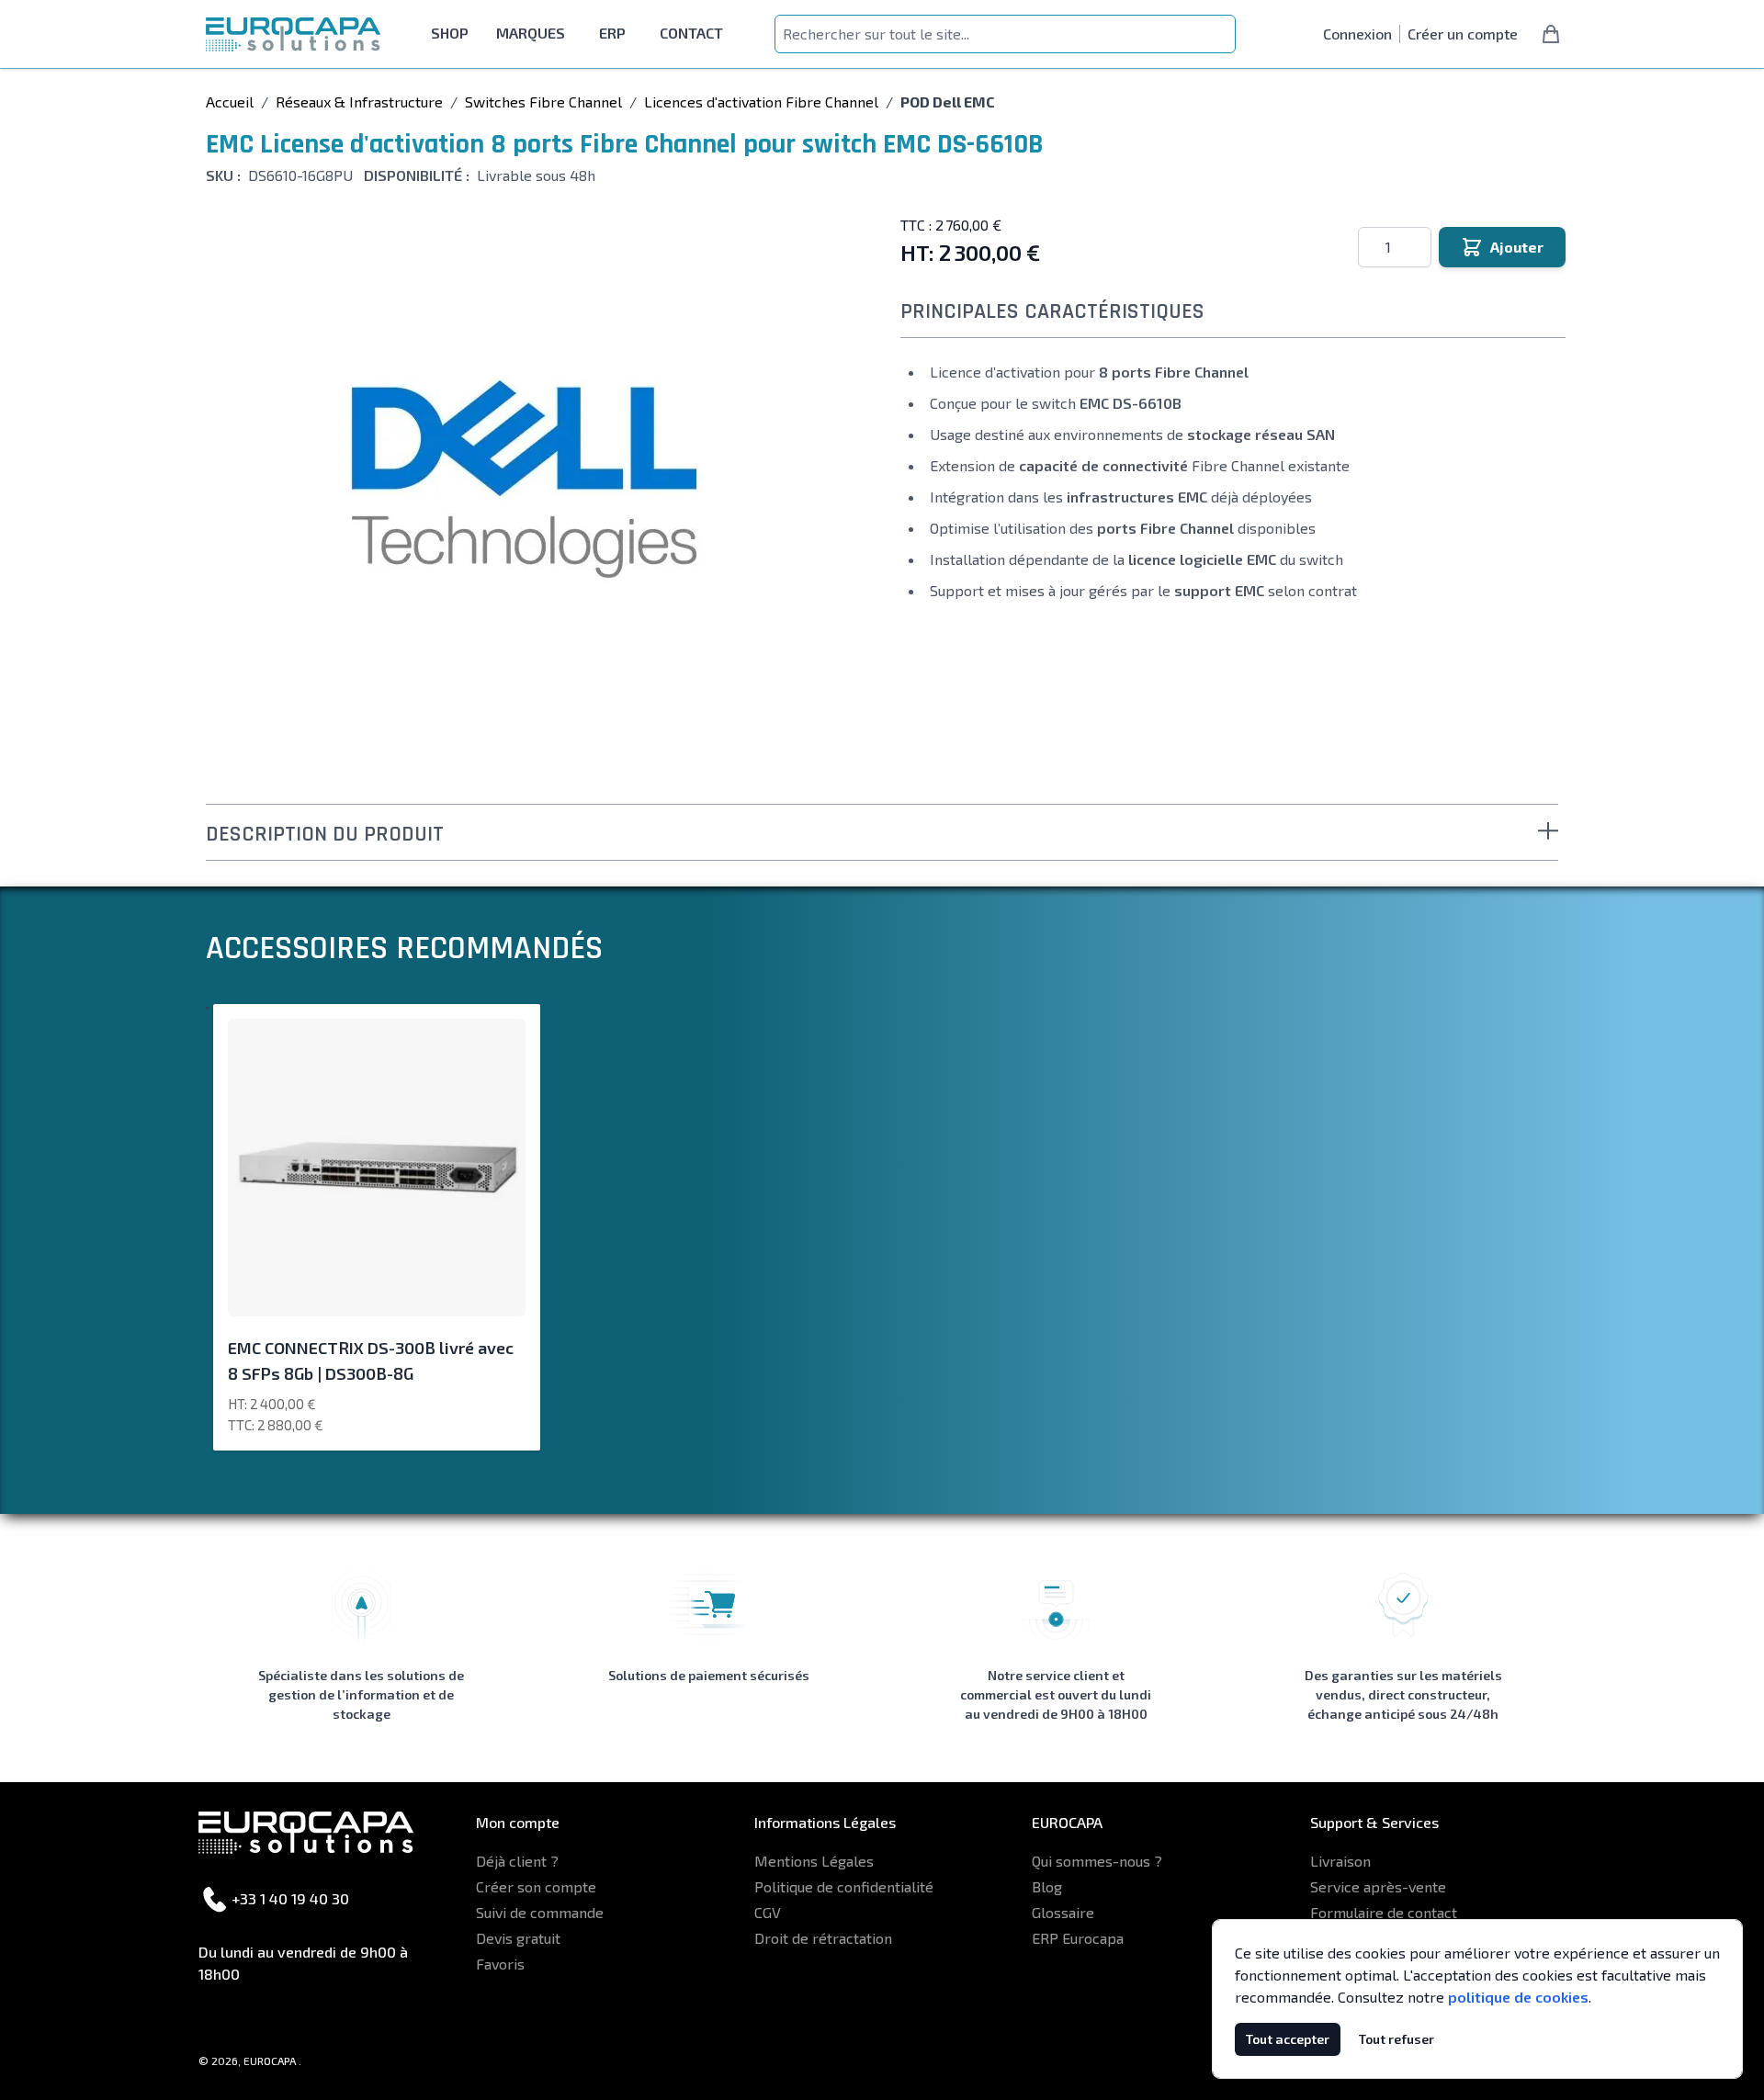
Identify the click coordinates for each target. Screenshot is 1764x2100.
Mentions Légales (814, 1861)
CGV (768, 1912)
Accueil (230, 102)
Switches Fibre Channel (543, 102)
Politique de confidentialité (844, 1886)
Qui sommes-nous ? (1097, 1861)
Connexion (1357, 34)
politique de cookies (1518, 1997)
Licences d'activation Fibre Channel (761, 102)
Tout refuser (1396, 2039)
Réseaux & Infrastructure (359, 102)
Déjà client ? (517, 1861)
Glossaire (1063, 1912)
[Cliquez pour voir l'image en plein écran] (524, 477)
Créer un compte (1463, 34)
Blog (1047, 1886)
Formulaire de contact (1384, 1912)
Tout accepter (1288, 2039)
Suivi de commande (540, 1912)
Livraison (1340, 1861)
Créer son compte (536, 1886)
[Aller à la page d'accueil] (293, 34)
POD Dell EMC (948, 102)
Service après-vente (1378, 1886)
